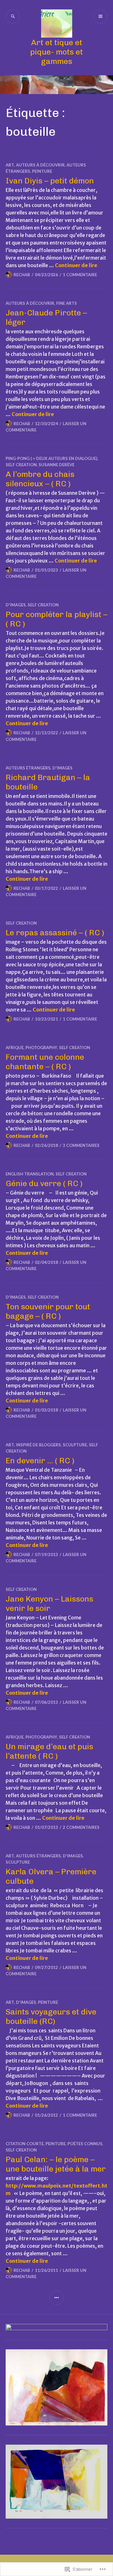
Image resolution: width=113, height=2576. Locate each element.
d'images (16, 605)
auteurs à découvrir (40, 165)
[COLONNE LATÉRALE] (57, 2298)
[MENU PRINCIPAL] (100, 16)
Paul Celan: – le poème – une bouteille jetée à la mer (56, 2164)
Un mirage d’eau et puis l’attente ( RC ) (49, 1751)
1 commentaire (80, 275)
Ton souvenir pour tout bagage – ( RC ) (48, 1311)
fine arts (67, 303)
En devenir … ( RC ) (40, 1460)
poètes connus (85, 2144)
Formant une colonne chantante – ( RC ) (45, 1062)
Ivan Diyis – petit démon (50, 181)
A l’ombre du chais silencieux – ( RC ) (40, 479)
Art (10, 165)
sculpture (75, 1445)
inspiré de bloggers (38, 1445)
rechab (22, 275)
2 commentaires (81, 1827)
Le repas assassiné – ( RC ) (55, 932)
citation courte (25, 2144)
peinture (42, 171)
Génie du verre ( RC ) (44, 1183)
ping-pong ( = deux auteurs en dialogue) (51, 458)
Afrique (15, 1048)
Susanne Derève (56, 465)
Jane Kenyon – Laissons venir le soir (49, 1603)
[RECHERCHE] (13, 16)
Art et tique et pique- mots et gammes (56, 52)
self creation (21, 465)
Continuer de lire (76, 265)
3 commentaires (81, 1145)
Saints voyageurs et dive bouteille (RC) (51, 2016)
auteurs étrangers (28, 768)
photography (41, 1048)
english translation (30, 1174)
